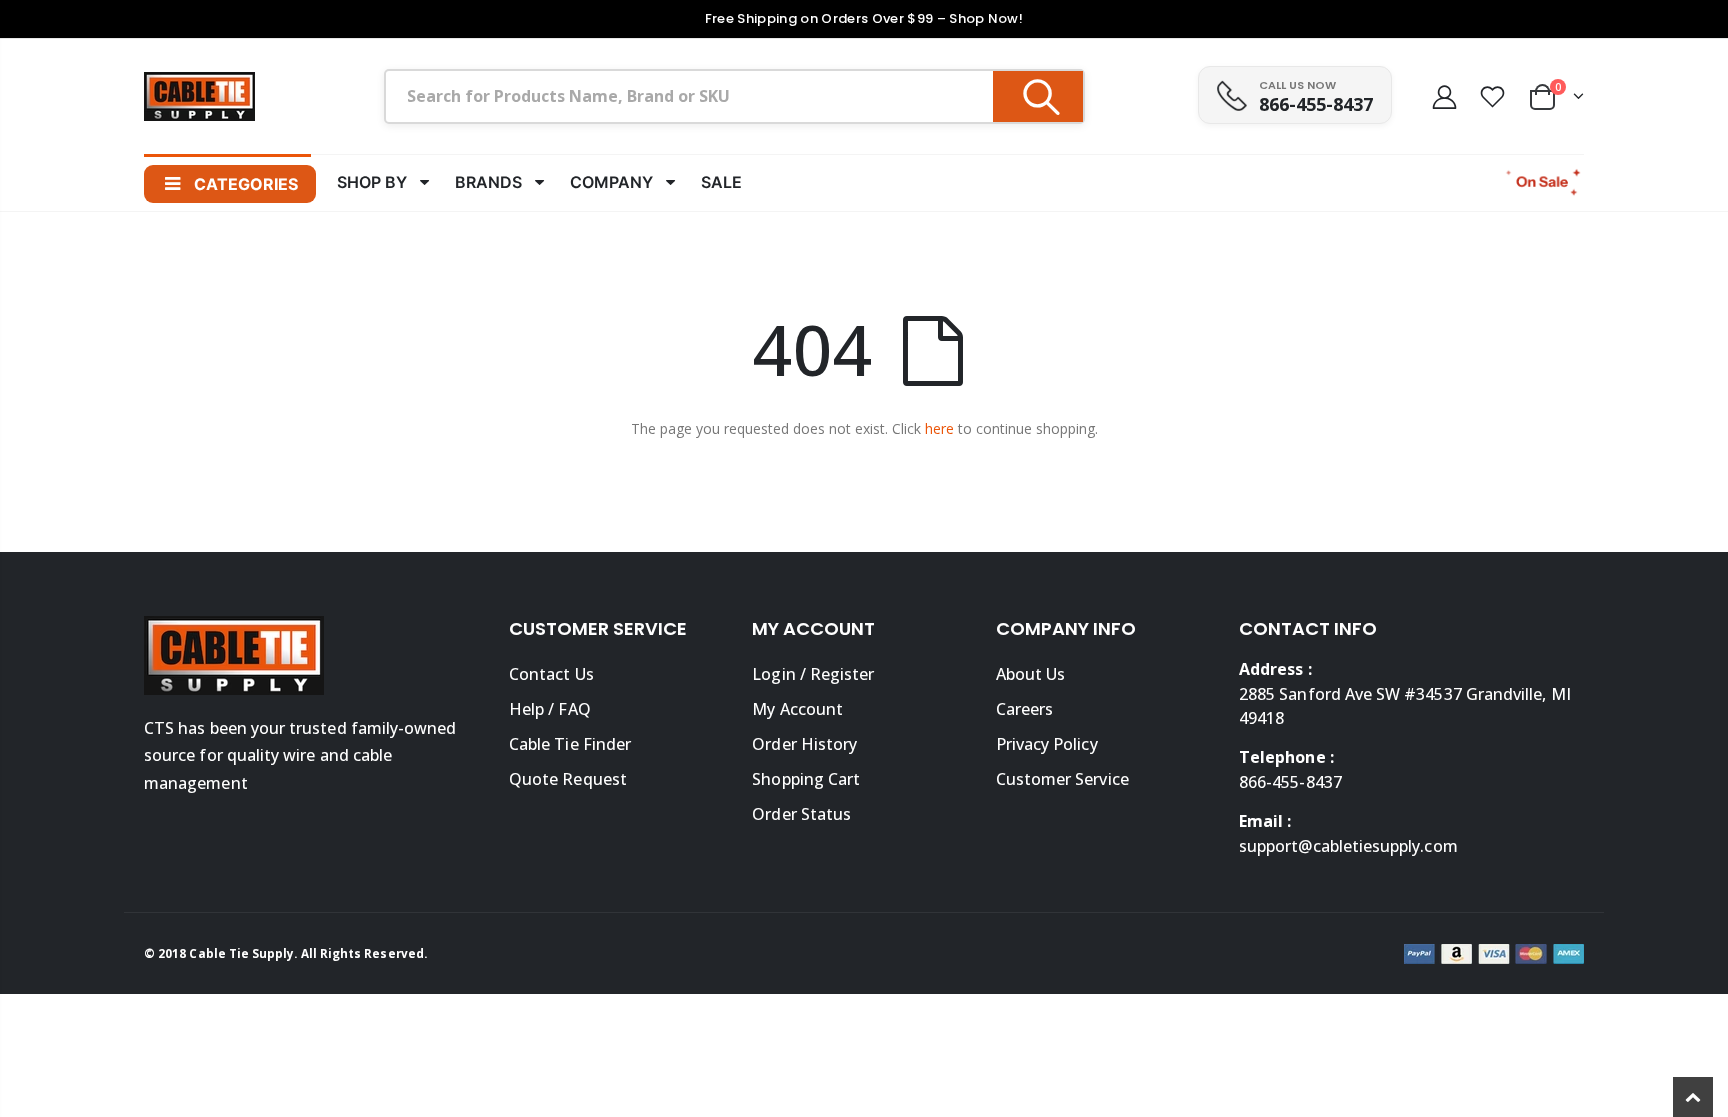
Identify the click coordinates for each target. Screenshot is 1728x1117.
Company (611, 182)
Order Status (801, 814)
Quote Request (568, 779)
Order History (804, 744)
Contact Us (551, 674)
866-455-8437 (1316, 104)
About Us (1031, 674)
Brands (488, 182)
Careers (1024, 709)
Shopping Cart (806, 779)
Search (1038, 96)
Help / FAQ (550, 709)
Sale (721, 182)
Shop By (372, 182)
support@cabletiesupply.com (1348, 846)
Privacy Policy (1047, 744)
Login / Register (813, 674)
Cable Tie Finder (570, 744)
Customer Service (1062, 779)
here (939, 428)
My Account (797, 709)
